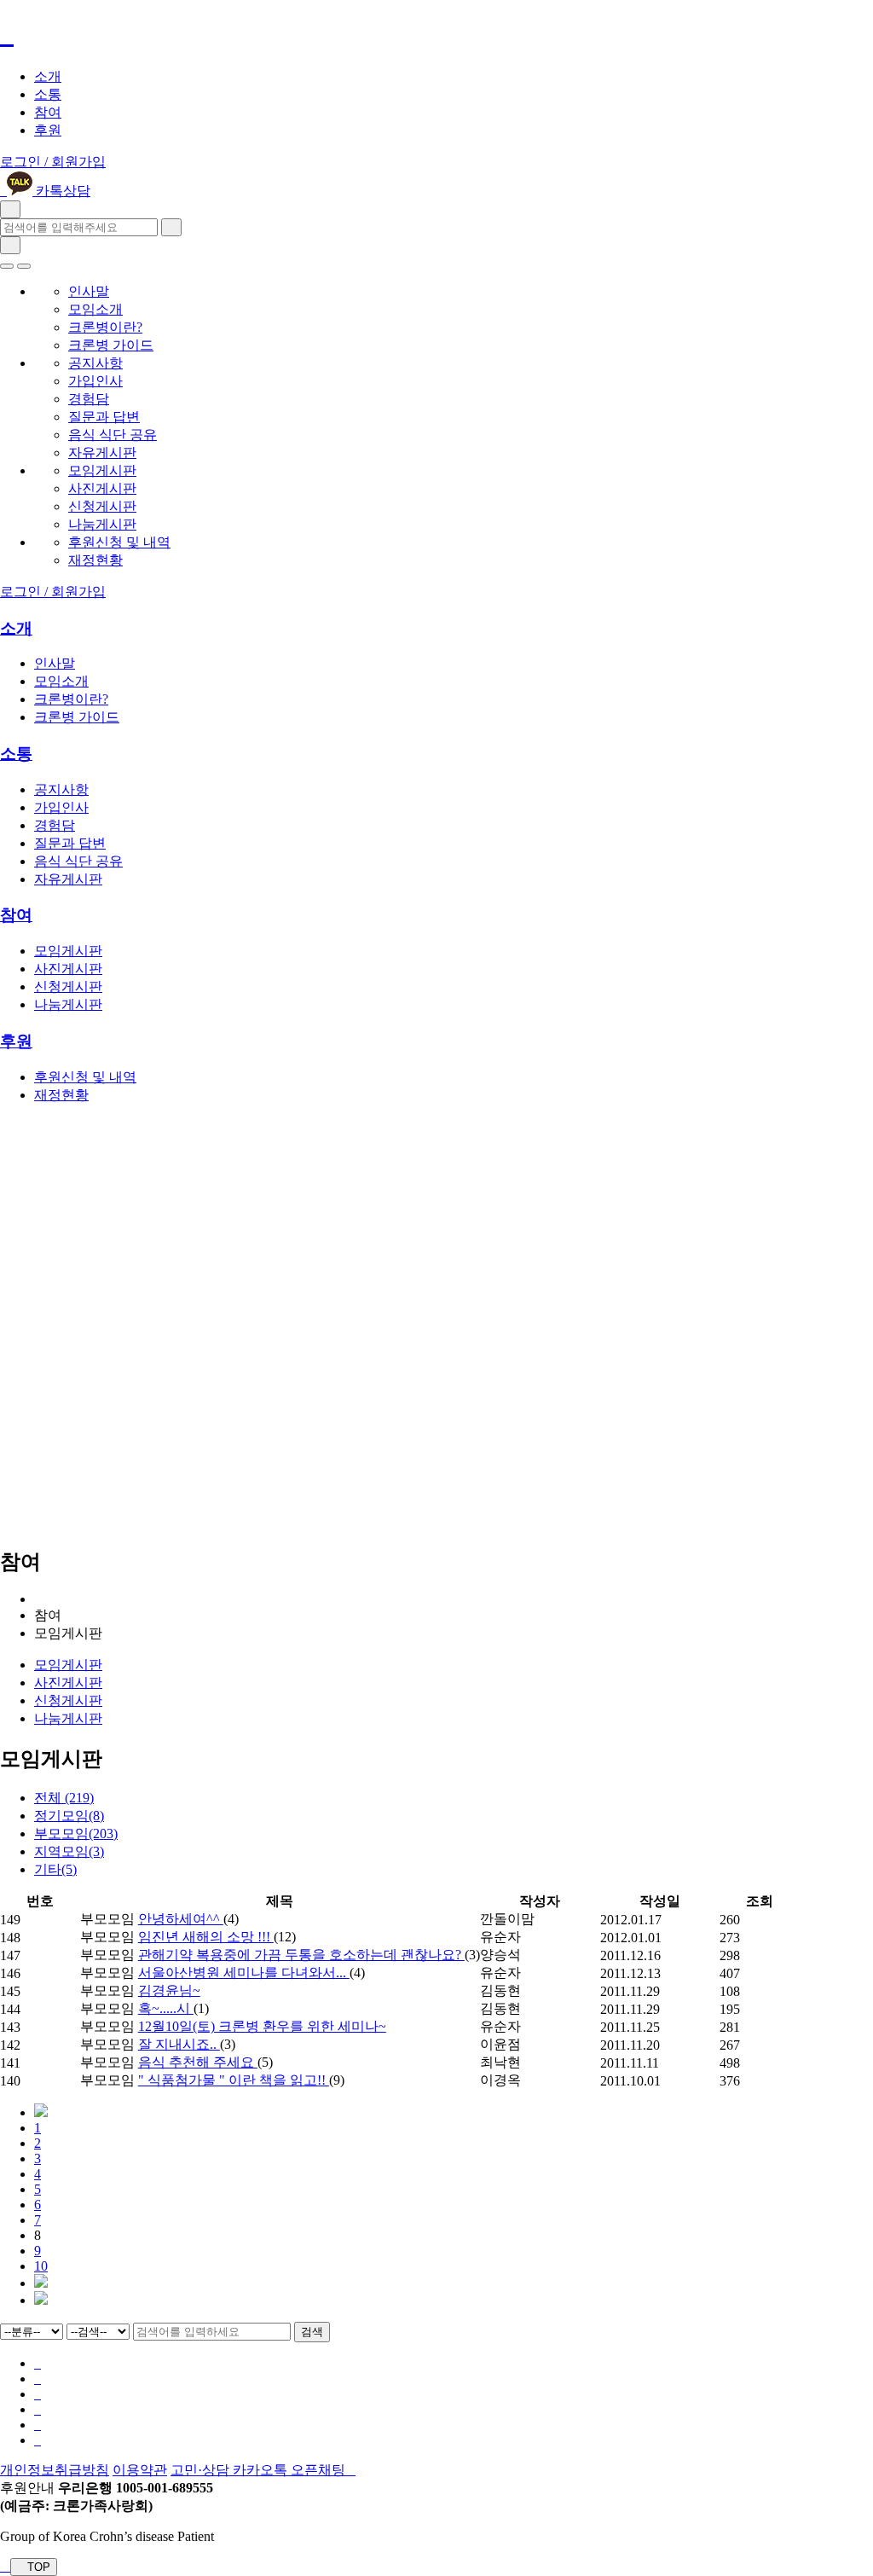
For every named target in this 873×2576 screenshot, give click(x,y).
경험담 (89, 399)
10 (41, 2266)
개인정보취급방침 (55, 2470)
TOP (37, 2567)
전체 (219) (64, 1798)
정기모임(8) (69, 1816)
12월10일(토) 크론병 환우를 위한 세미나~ (262, 2026)
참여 (48, 112)
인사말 (89, 291)
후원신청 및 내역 (119, 542)
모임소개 (95, 309)
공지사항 (95, 363)
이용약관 (140, 2470)
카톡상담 (61, 191)
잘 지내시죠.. (179, 2044)
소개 (48, 76)
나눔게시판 (102, 524)
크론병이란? (105, 327)
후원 (48, 130)
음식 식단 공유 (113, 435)
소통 (48, 94)
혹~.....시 (166, 2008)
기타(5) (55, 1869)
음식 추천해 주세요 (198, 2062)
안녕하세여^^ (181, 1919)
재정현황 (95, 560)
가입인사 (95, 381)
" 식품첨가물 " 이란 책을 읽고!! (234, 2080)
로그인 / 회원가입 (53, 162)
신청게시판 (102, 506)
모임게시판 (102, 470)
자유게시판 (102, 453)
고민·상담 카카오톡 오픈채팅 (260, 2470)
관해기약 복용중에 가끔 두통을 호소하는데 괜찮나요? (301, 1955)
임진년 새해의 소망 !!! (206, 1937)
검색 (312, 2332)
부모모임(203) (76, 1833)
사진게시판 (102, 488)
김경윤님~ (169, 1990)
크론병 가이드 (111, 345)
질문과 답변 (104, 417)
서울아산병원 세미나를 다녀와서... (244, 1973)
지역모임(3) (69, 1851)
